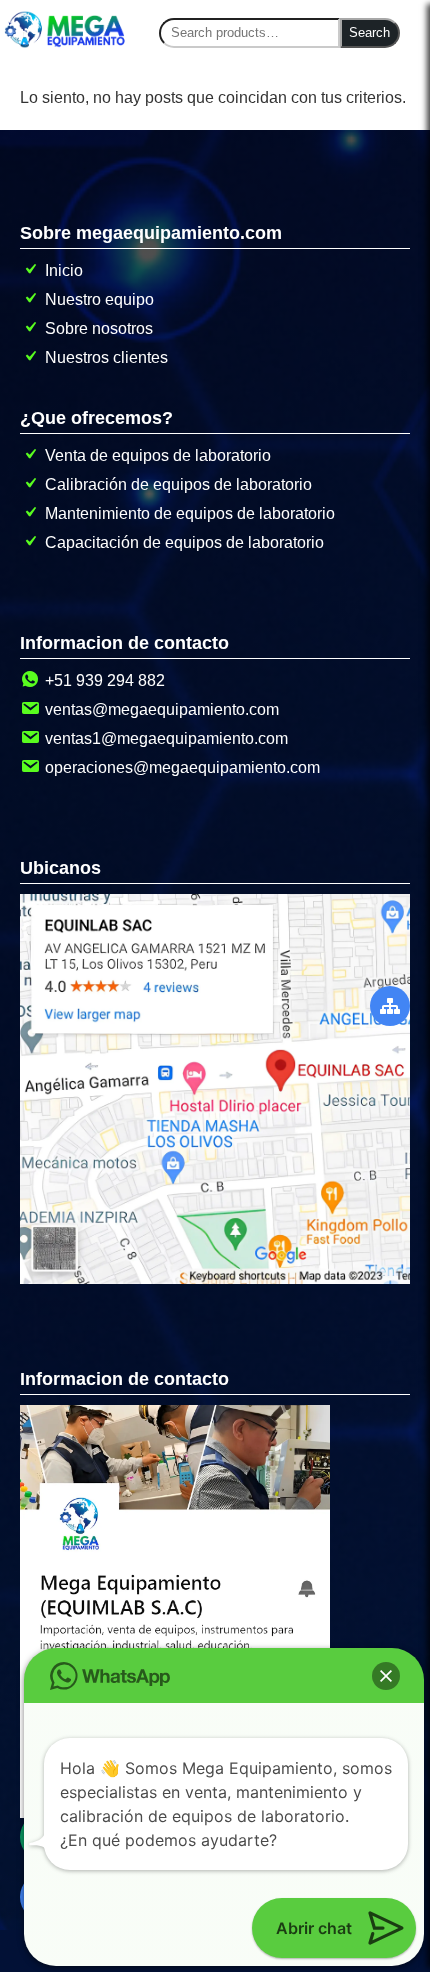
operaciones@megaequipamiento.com (182, 767)
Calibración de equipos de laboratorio (178, 484)
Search (369, 32)
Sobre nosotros (99, 328)
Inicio (64, 270)
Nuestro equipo (99, 299)
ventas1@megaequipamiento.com (166, 738)
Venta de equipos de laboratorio (158, 455)
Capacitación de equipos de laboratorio (184, 542)
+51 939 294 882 (105, 680)
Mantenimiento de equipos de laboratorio (190, 513)
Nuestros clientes (106, 357)
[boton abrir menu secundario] (390, 1006)
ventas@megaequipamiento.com (162, 709)
